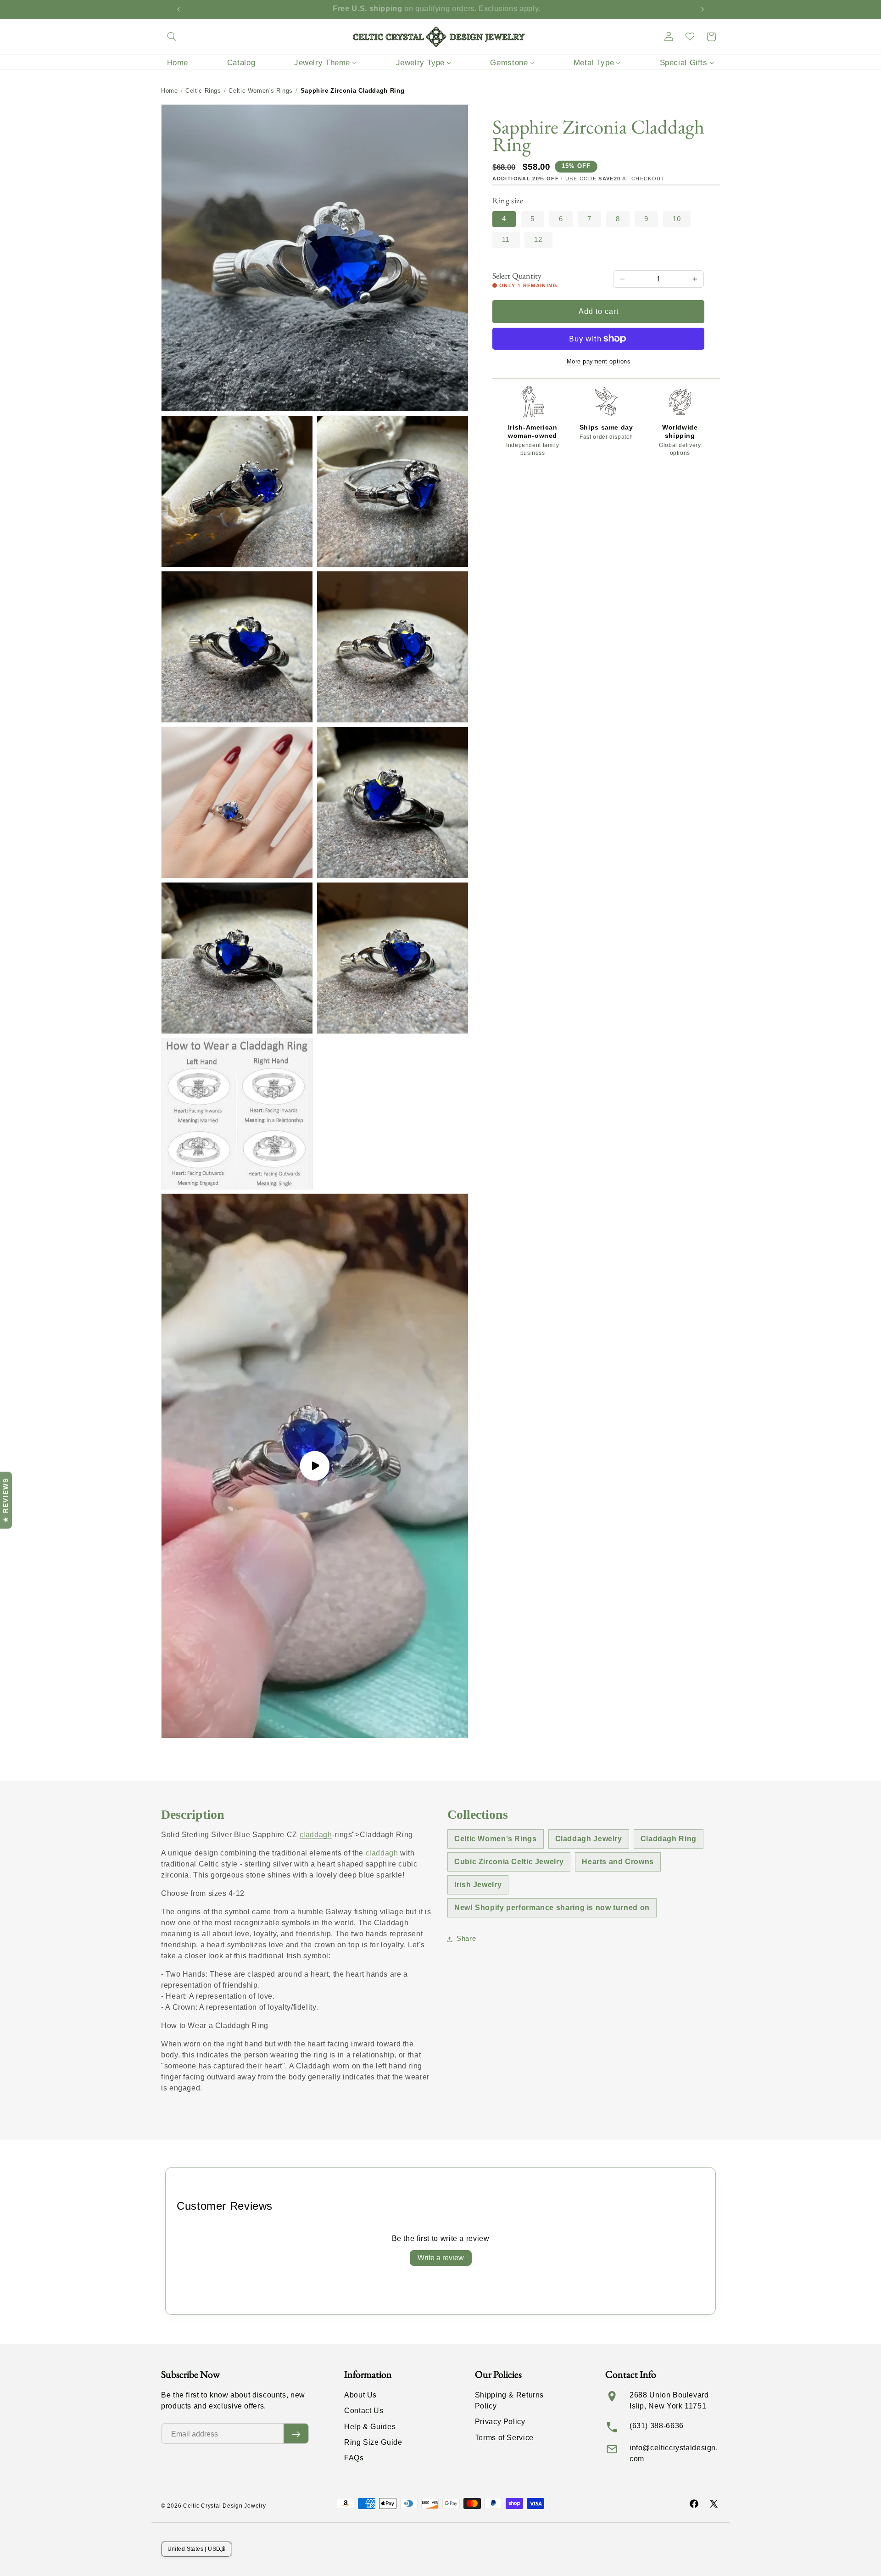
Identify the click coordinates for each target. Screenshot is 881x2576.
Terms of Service (504, 2438)
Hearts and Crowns (618, 1862)
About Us (360, 2395)
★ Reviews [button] (6, 1500)
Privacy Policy (500, 2422)
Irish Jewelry (478, 1885)
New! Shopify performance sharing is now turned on (552, 1908)
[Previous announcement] (178, 9)
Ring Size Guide (373, 2442)
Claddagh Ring (669, 1839)
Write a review (441, 2258)
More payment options (599, 362)
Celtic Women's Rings (261, 91)
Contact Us (364, 2411)
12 (538, 240)
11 (506, 240)
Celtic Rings (203, 91)
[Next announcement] (703, 9)
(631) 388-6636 (657, 2426)
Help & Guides (370, 2427)
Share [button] (466, 1939)
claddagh (316, 1835)
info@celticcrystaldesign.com (674, 2453)
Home (170, 91)
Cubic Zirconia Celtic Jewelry (509, 1862)
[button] (172, 37)
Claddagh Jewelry (589, 1839)
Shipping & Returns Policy (509, 2400)
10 (677, 219)
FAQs (354, 2458)
